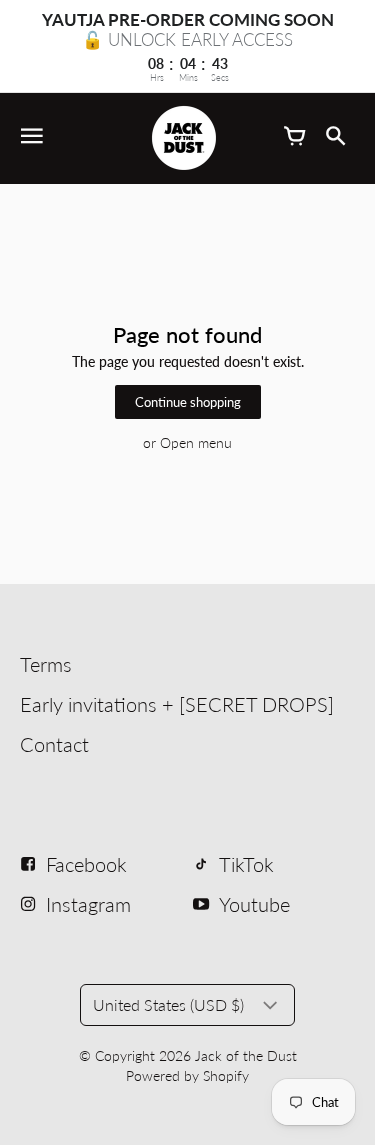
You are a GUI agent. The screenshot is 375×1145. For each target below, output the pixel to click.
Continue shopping (188, 402)
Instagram (88, 904)
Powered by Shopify (187, 1075)
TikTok (246, 864)
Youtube (254, 904)
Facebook (86, 864)
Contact (54, 744)
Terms (46, 664)
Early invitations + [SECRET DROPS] (177, 704)
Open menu (196, 442)
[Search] (335, 138)
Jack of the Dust (246, 1055)
